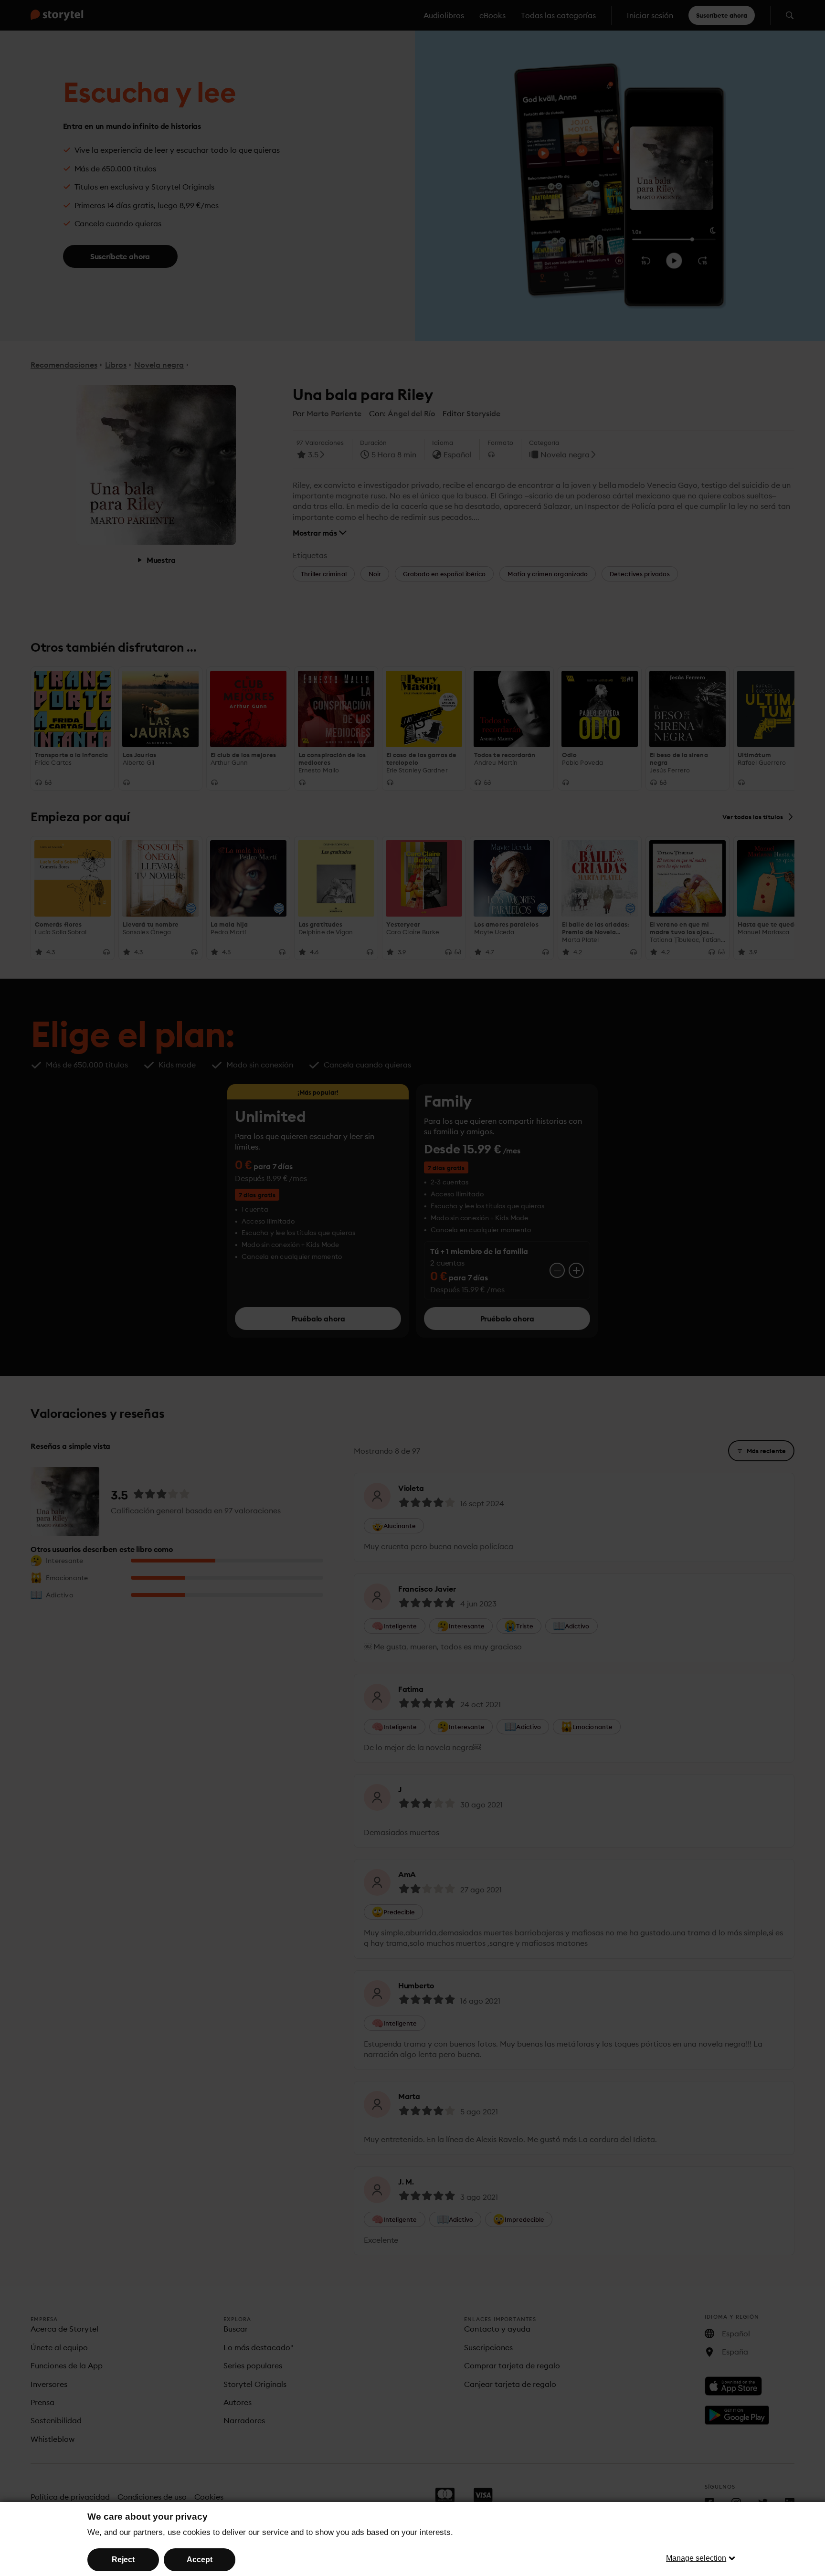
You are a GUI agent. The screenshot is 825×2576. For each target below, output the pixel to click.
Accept (200, 2560)
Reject (123, 2560)
